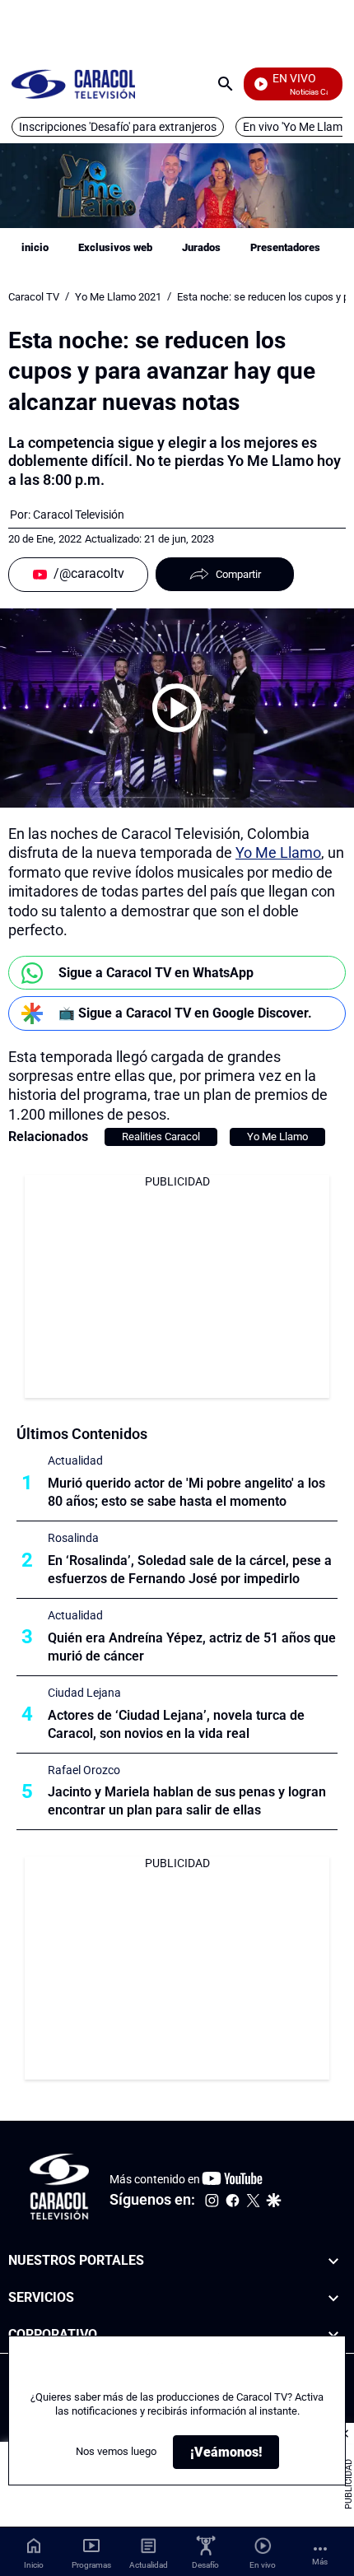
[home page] (73, 84)
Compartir (238, 574)
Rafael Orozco (84, 1770)
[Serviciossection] (333, 2298)
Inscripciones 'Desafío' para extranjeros (118, 127)
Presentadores (285, 247)
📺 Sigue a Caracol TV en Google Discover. (185, 1013)
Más (320, 2562)
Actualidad (75, 1460)
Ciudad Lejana (84, 1693)
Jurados (201, 247)
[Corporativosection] (333, 2335)
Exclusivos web (115, 247)
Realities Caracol (161, 1137)
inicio (35, 247)
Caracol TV (34, 297)
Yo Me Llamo (278, 852)
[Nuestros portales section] (333, 2261)
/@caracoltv (89, 573)
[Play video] (177, 708)
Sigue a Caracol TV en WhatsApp (156, 973)
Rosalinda (73, 1538)
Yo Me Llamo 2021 (118, 297)
